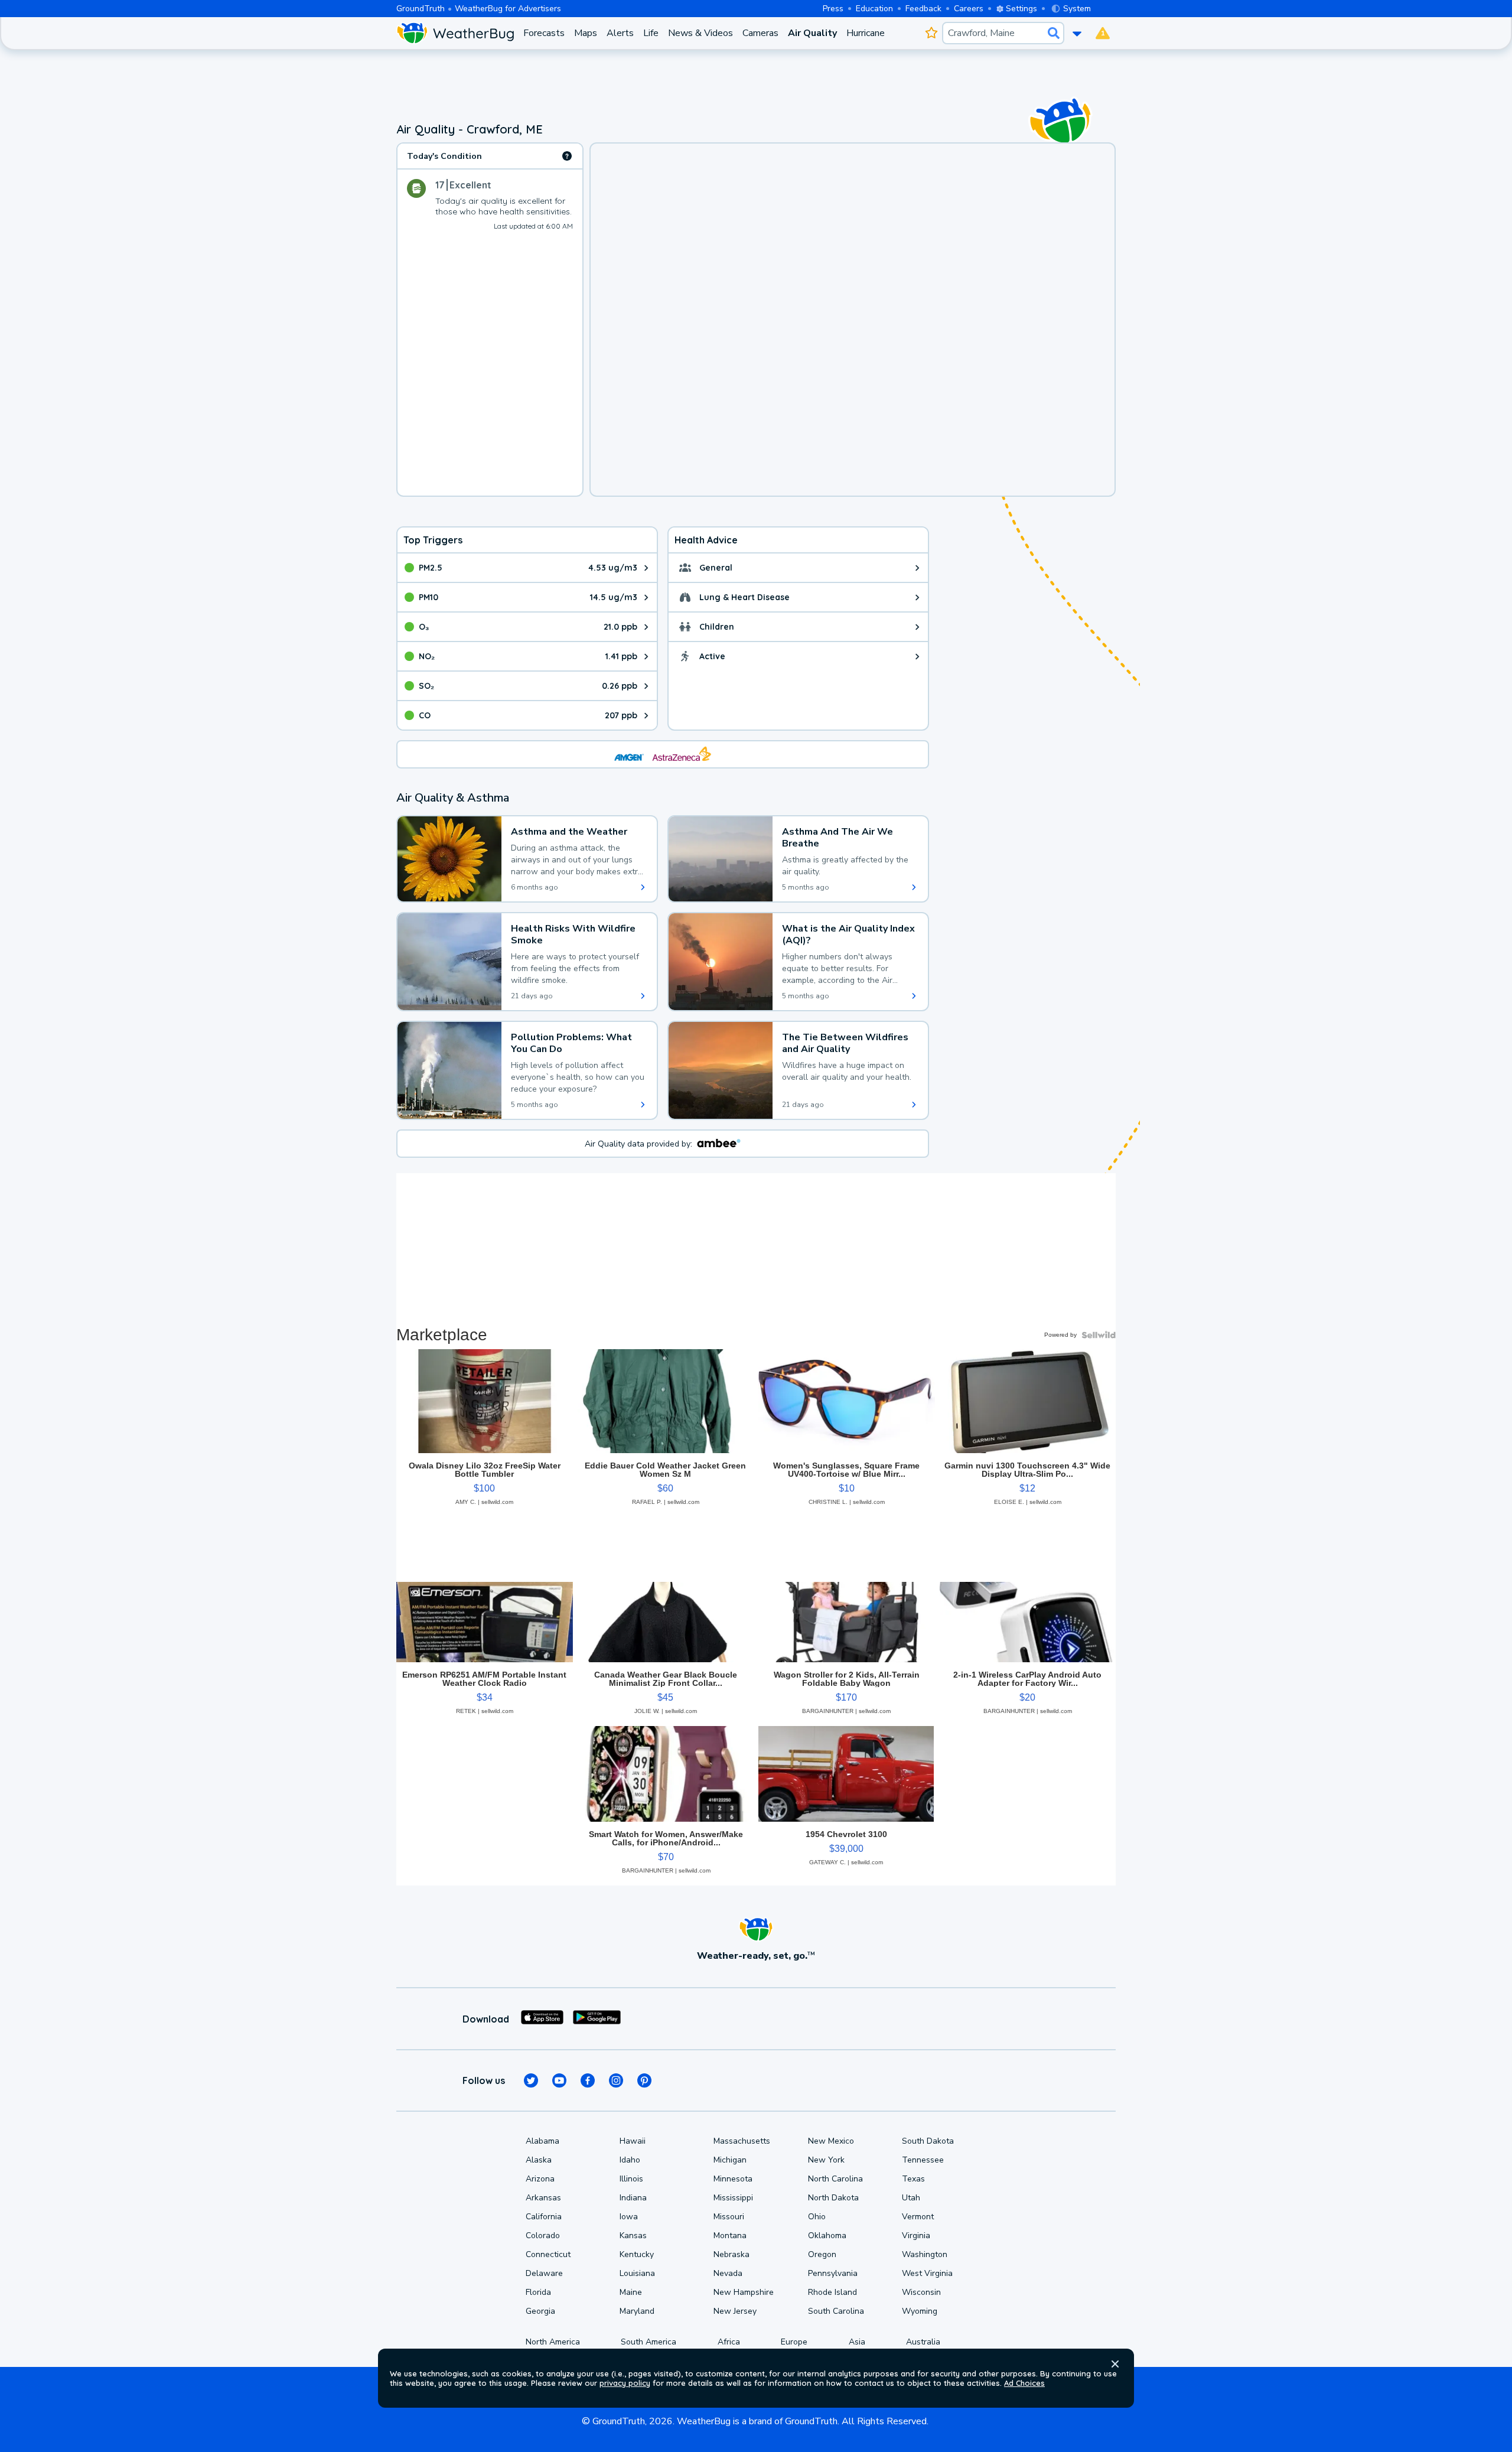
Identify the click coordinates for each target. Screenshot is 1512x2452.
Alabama (542, 2141)
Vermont (918, 2217)
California (544, 2217)
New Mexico (831, 2141)
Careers (969, 9)
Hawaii (633, 2141)
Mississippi (733, 2198)
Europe (794, 2342)
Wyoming (920, 2311)
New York (826, 2160)
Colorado (543, 2236)
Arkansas (543, 2198)
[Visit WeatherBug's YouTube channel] (559, 2080)
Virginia (916, 2236)
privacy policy (625, 2383)
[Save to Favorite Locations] (931, 33)
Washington (925, 2254)
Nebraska (731, 2254)
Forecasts (544, 33)
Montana (730, 2236)
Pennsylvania (833, 2273)
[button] (1115, 2364)
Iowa (629, 2217)
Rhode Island (832, 2292)
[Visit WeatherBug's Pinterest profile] (644, 2080)
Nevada (728, 2273)
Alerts (620, 33)
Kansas (633, 2236)
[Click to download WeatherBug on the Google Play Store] (597, 2019)
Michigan (730, 2160)
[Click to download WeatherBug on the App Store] (542, 2019)
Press (833, 9)
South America (649, 2342)
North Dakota (833, 2198)
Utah (911, 2198)
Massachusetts (742, 2141)
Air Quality (812, 33)
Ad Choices (1024, 2383)
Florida (538, 2292)
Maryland (637, 2311)
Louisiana (637, 2273)
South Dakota (928, 2141)
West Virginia (927, 2273)
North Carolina (835, 2179)
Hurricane (866, 33)
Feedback (923, 9)
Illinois (631, 2179)
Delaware (544, 2273)
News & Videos (700, 33)
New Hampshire (744, 2292)
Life (651, 33)
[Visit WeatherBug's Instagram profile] (616, 2080)
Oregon (822, 2254)
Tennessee (923, 2160)
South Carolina (836, 2311)
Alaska (539, 2160)
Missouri (729, 2217)
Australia (923, 2342)
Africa (729, 2342)
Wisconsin (921, 2292)
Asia (857, 2342)
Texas (913, 2179)
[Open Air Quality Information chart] (567, 156)
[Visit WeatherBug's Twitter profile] (531, 2080)
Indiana (633, 2198)
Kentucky (637, 2254)
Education (874, 9)
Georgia (540, 2311)
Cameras (760, 33)
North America (553, 2342)
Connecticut (548, 2254)
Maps (586, 33)
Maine (631, 2292)
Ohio (817, 2217)
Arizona (540, 2179)
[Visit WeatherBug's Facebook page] (588, 2080)
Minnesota (733, 2179)
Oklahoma (827, 2236)
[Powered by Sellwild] (1099, 1335)
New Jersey (735, 2311)
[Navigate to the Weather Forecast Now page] (455, 33)
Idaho (630, 2160)
